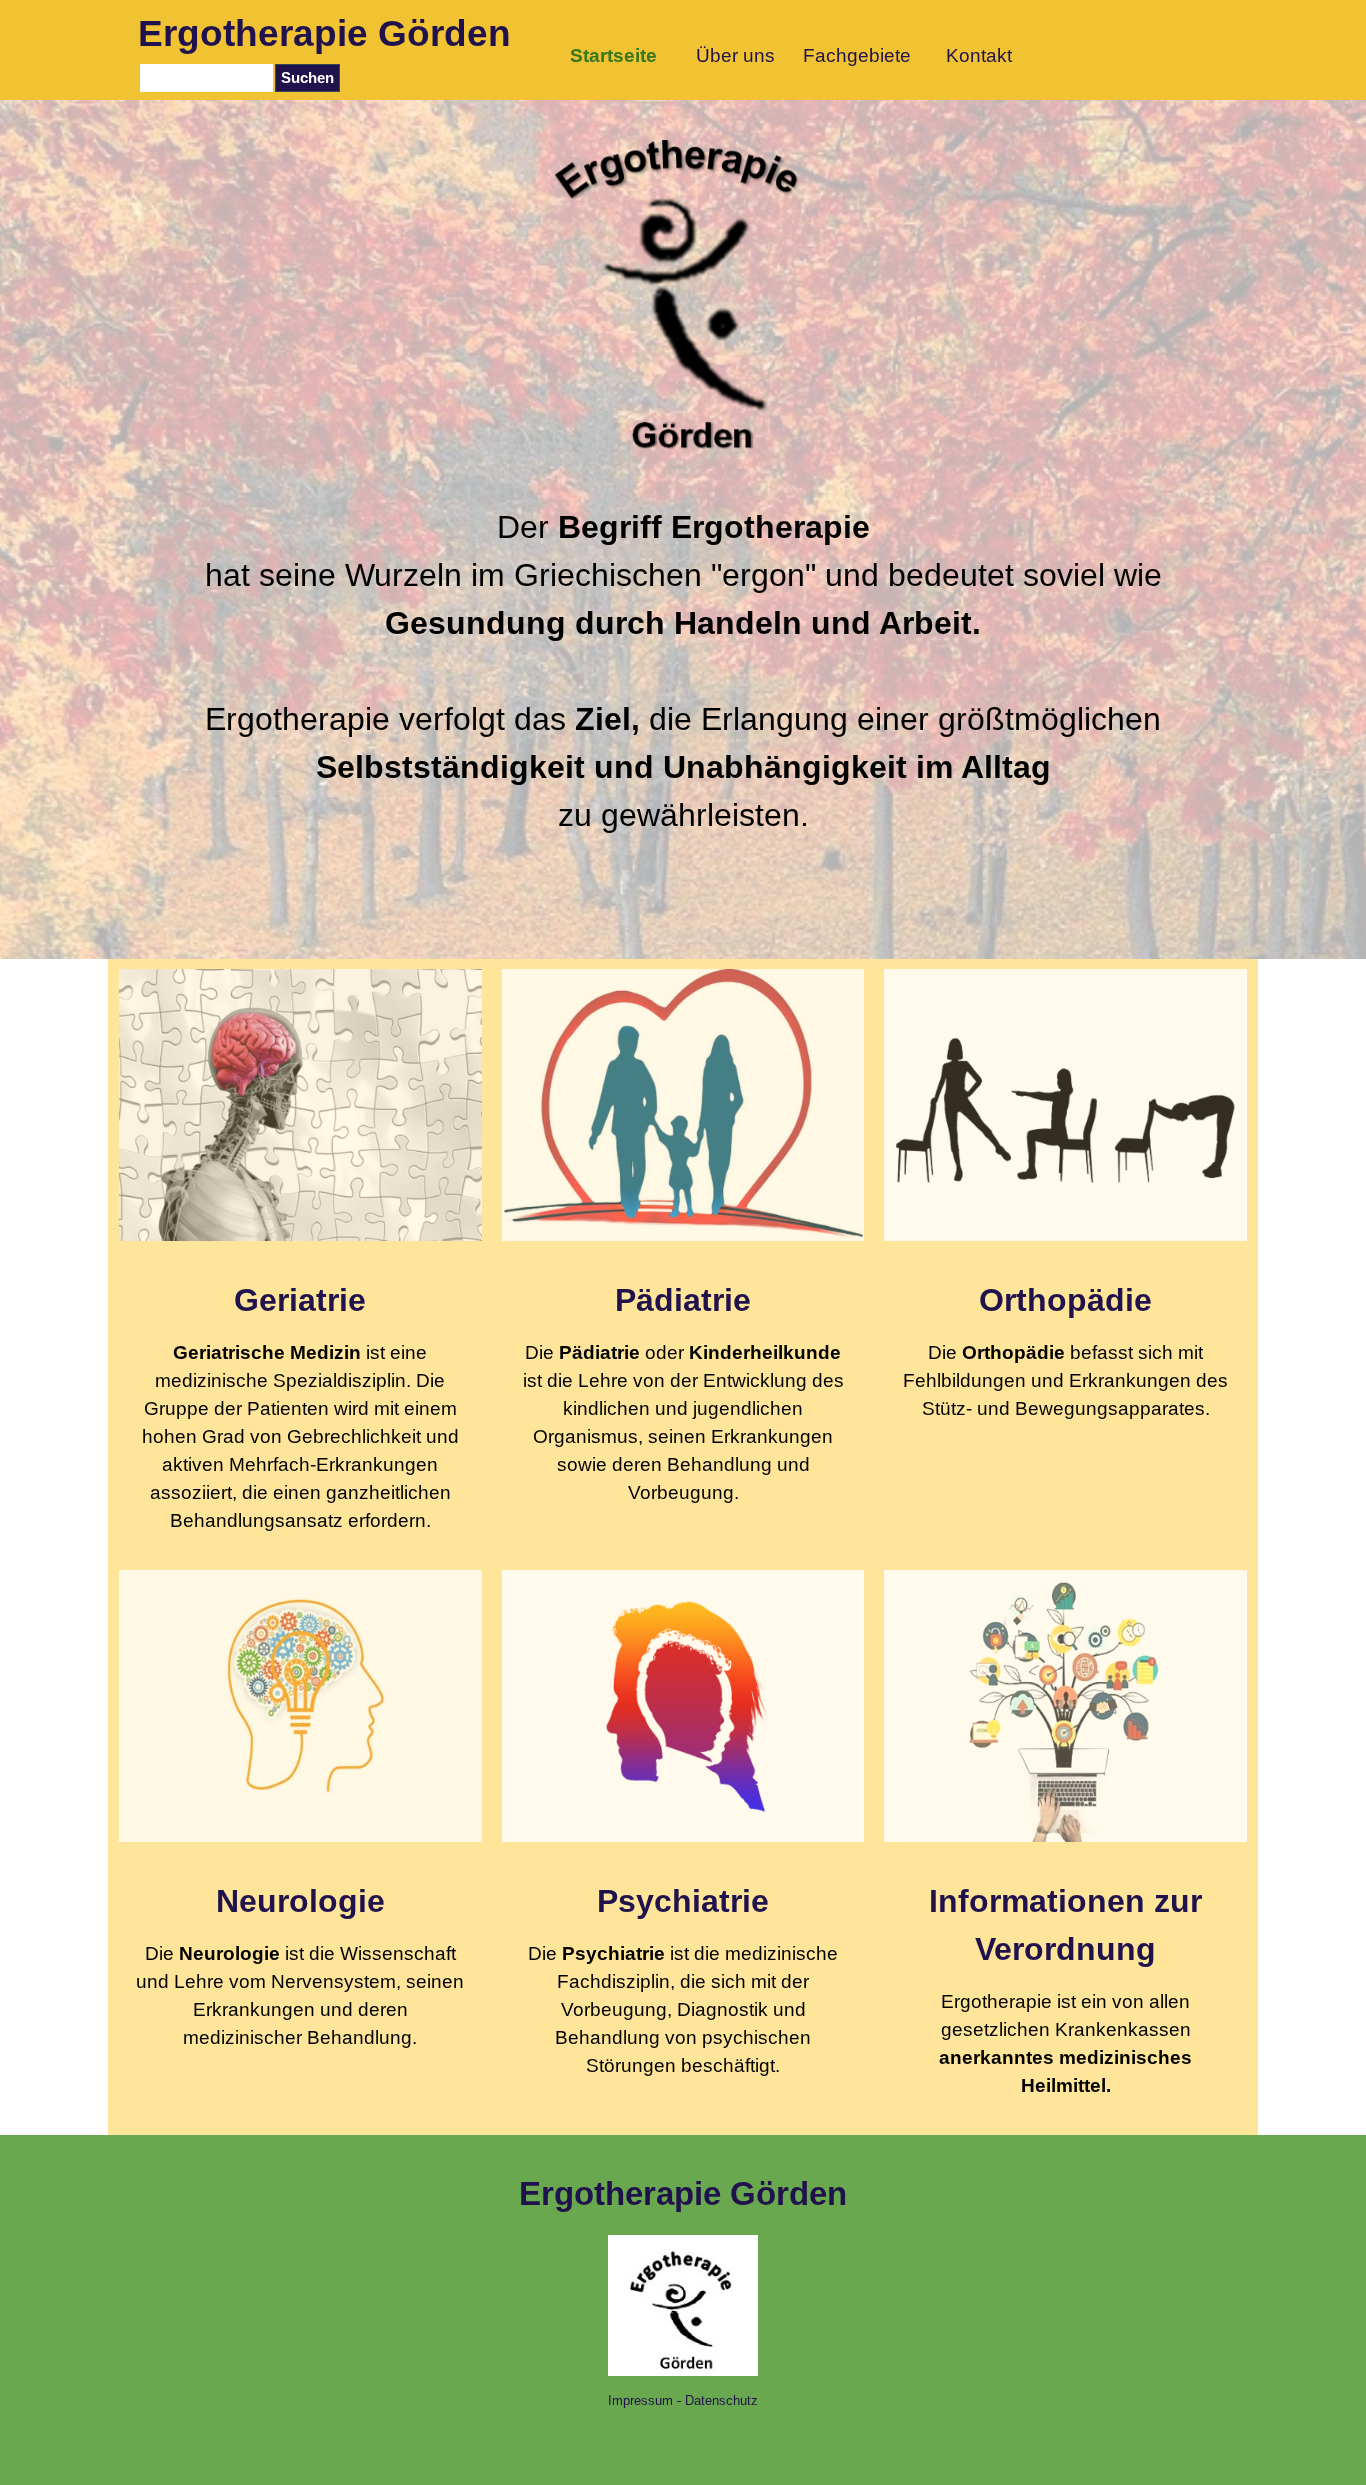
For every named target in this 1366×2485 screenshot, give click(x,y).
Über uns (735, 55)
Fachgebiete (857, 55)
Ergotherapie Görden (324, 33)
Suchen (307, 78)
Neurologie (300, 1901)
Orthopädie (1065, 1300)
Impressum (640, 2400)
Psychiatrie (683, 1901)
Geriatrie (300, 1300)
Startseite (613, 55)
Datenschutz (721, 2400)
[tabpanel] (683, 671)
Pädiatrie (683, 1300)
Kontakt (979, 55)
